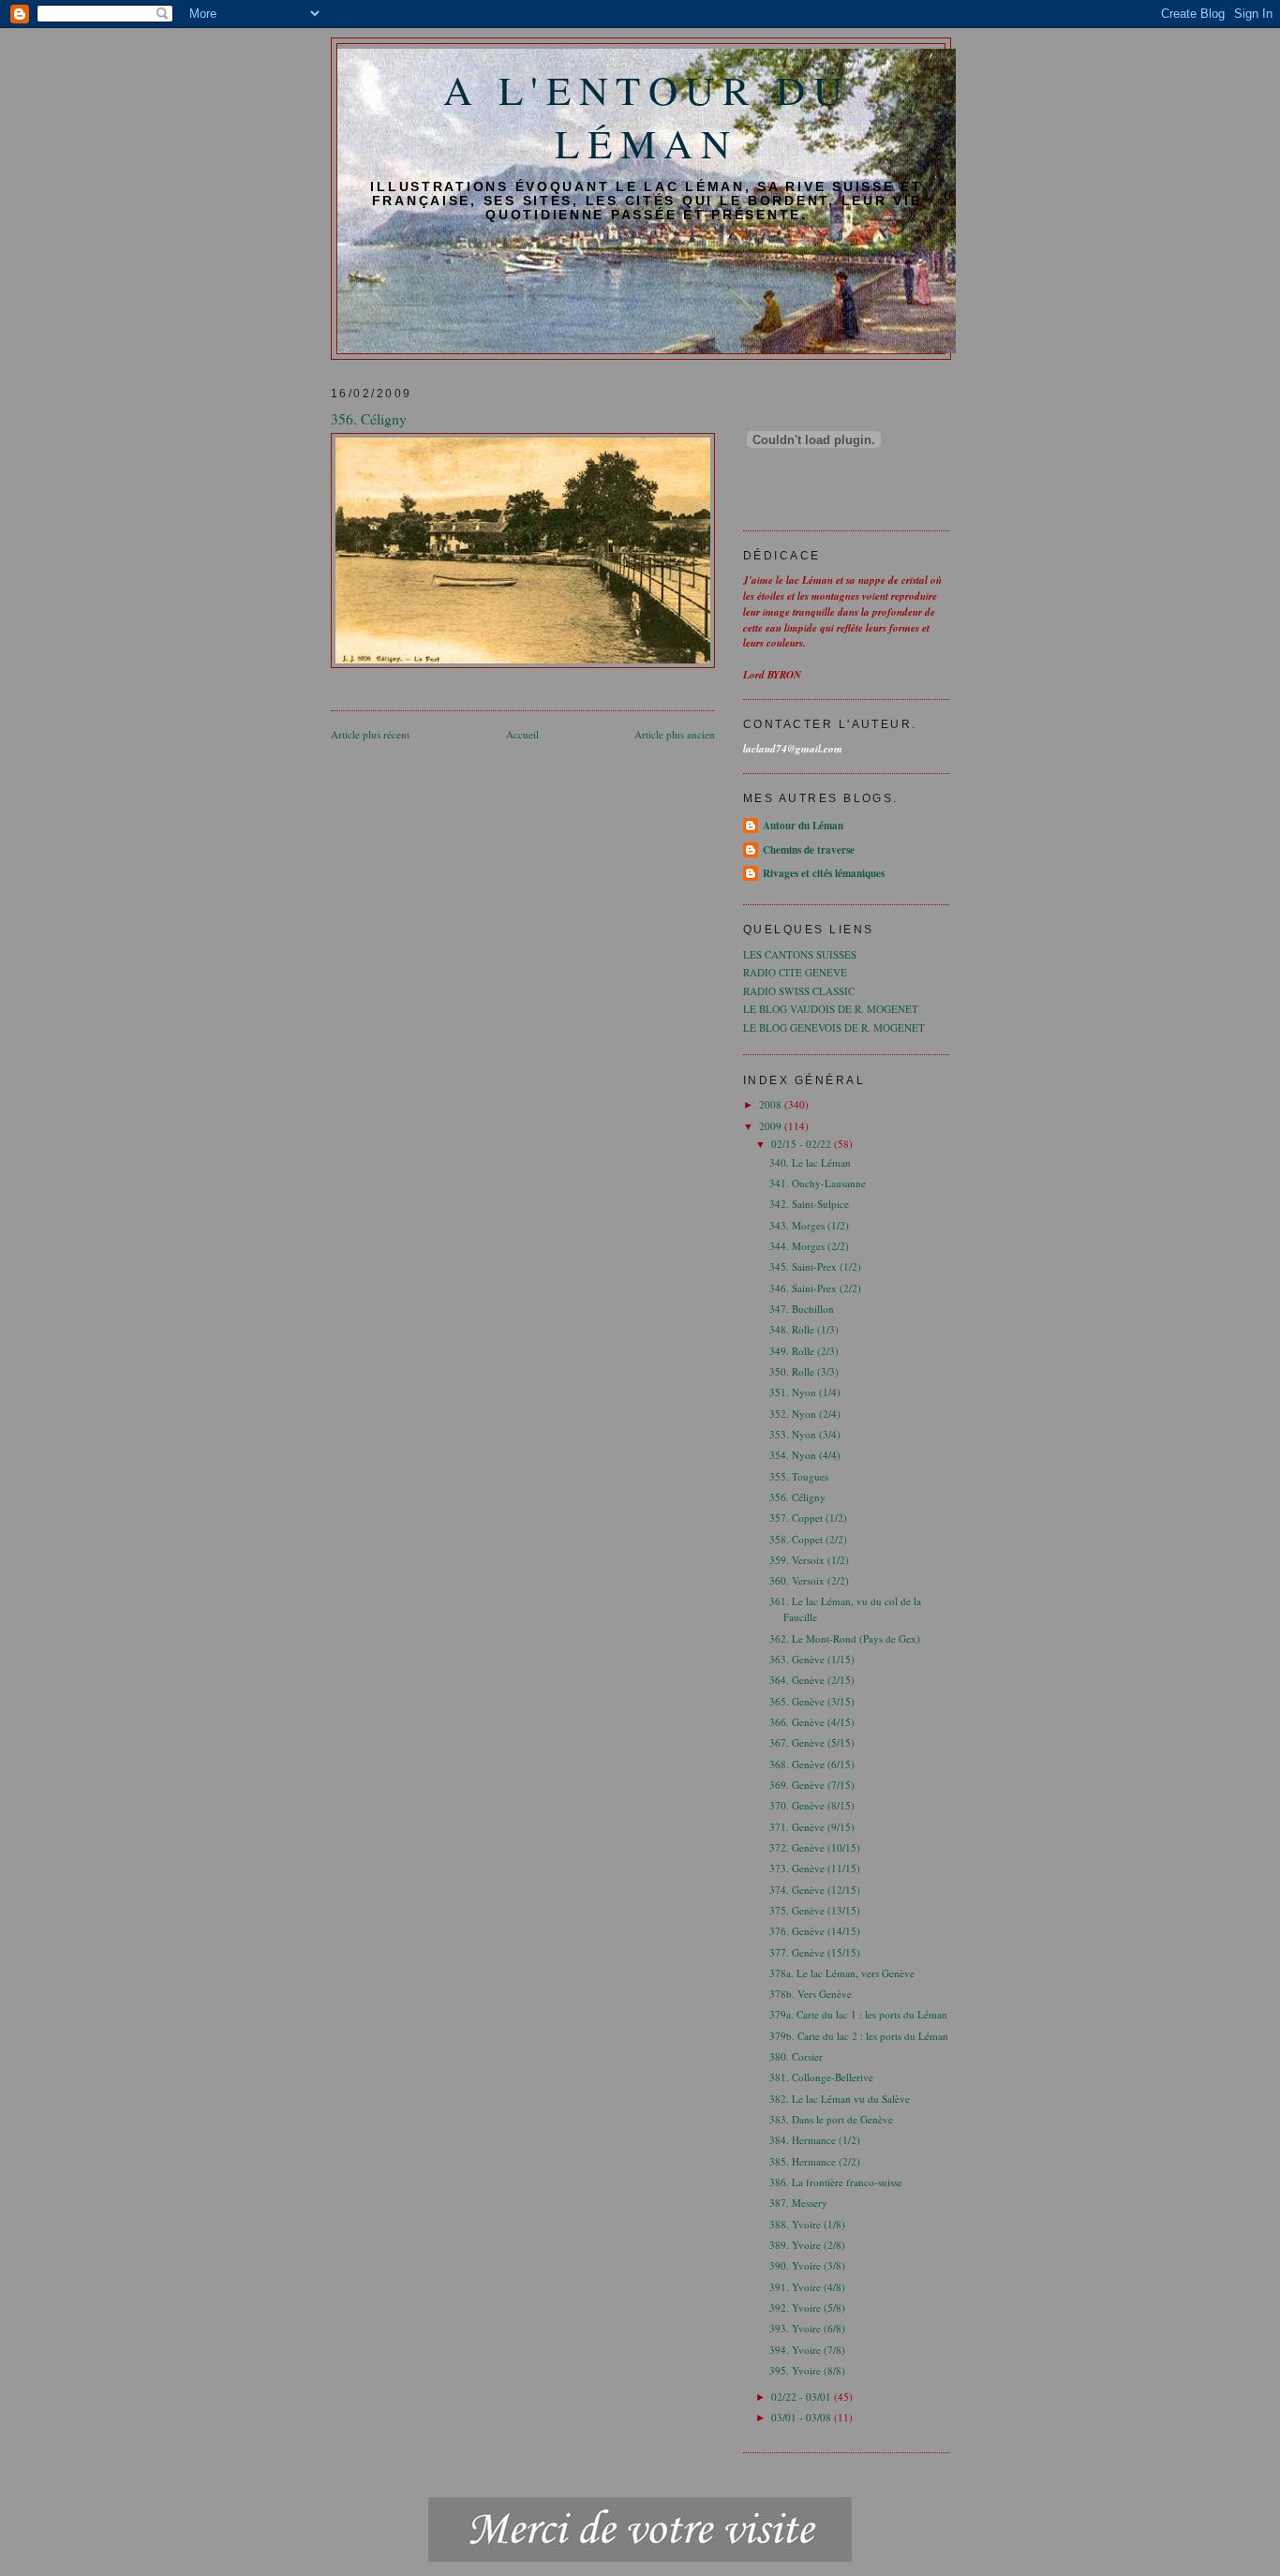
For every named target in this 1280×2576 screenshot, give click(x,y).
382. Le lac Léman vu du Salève (840, 2099)
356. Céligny (797, 1497)
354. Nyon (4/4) (805, 1455)
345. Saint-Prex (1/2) (815, 1266)
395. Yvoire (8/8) (807, 2370)
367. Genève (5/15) (812, 1742)
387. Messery (798, 2203)
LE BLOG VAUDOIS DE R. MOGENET (831, 1009)
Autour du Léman (803, 826)
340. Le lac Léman (810, 1162)
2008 (772, 1104)
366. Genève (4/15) (812, 1722)
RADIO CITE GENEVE (795, 972)
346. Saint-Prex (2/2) (815, 1288)
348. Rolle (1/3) (804, 1329)
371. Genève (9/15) (812, 1827)
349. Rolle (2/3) (804, 1351)
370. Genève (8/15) (812, 1805)
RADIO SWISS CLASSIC (799, 991)
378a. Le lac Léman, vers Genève (842, 1973)
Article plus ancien (675, 734)
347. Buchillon (802, 1309)
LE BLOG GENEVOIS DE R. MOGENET (834, 1027)
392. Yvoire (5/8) (807, 2308)
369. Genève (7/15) (812, 1785)
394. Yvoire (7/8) (807, 2350)
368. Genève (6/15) (812, 1764)
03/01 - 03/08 (803, 2417)
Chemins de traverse (809, 850)
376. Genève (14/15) (815, 1931)
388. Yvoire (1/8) (807, 2224)
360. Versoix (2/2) (809, 1580)
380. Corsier (796, 2056)
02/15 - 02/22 (803, 1144)
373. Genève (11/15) (815, 1868)
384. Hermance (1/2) (815, 2140)
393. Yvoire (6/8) (807, 2328)
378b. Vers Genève (811, 1994)
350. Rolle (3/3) (804, 1371)
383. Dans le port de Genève (831, 2119)
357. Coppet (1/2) (808, 1518)
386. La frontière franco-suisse (836, 2182)
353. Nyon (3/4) (805, 1434)
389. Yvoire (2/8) (807, 2245)
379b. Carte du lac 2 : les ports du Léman (859, 2036)
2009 (772, 1126)
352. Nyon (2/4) (805, 1414)
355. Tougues (799, 1476)
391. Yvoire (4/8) (807, 2287)
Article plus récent (370, 734)
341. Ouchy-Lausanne (818, 1183)
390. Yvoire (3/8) (807, 2265)
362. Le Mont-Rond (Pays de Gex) (845, 1638)
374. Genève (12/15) (815, 1890)
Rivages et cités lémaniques (824, 873)
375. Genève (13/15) (815, 1910)
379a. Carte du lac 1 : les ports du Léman (858, 2014)
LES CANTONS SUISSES (800, 954)
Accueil (522, 734)
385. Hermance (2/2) (815, 2161)
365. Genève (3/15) (812, 1701)
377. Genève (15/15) (815, 1952)
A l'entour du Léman (647, 116)
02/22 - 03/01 (803, 2397)
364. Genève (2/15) (812, 1680)
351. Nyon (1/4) (805, 1392)
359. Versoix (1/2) (809, 1560)
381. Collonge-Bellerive (821, 2077)
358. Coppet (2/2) (808, 1539)
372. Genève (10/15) (815, 1847)
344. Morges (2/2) (809, 1246)
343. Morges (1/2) (809, 1225)
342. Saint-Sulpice (809, 1204)
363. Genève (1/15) (812, 1659)
